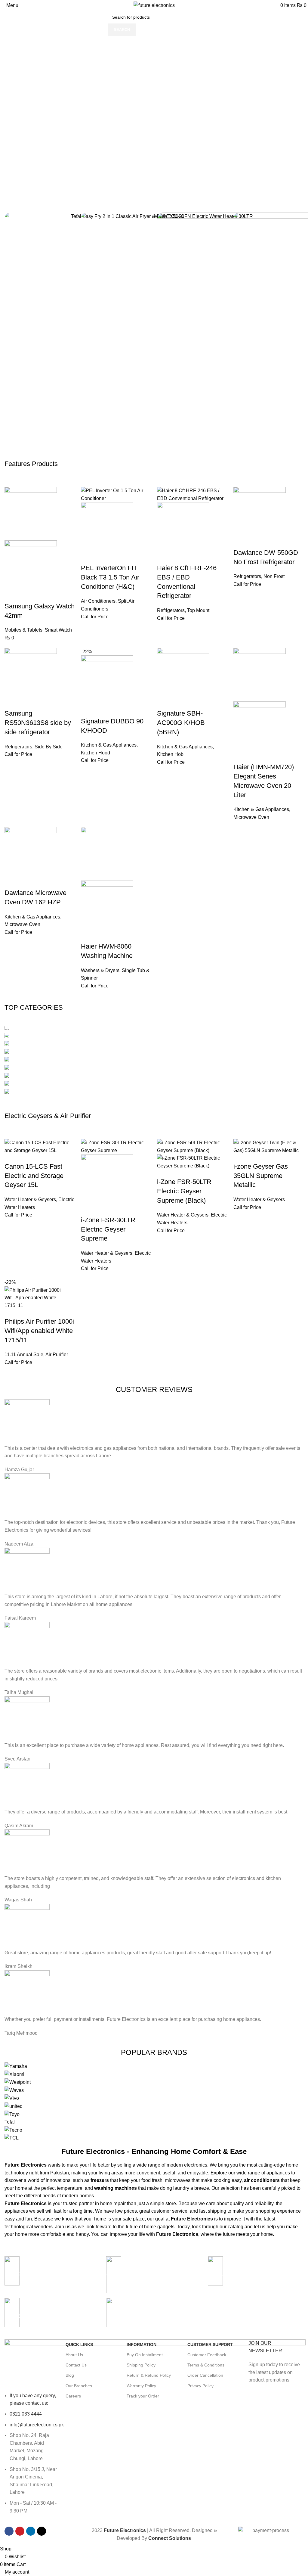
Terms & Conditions (206, 2365)
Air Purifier (57, 1355)
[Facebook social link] (9, 2531)
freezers (100, 2180)
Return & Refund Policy (149, 2375)
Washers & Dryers (100, 970)
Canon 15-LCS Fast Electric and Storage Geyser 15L (34, 1176)
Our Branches (79, 2386)
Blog (70, 2375)
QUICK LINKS (79, 2345)
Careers (73, 2396)
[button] (154, 168)
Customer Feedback (207, 2355)
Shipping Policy (141, 2365)
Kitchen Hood (95, 753)
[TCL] (154, 2102)
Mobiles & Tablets (23, 630)
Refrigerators (171, 610)
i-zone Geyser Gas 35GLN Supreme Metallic (261, 1176)
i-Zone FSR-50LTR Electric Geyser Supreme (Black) (184, 1191)
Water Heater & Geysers (30, 1199)
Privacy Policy (200, 2386)
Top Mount (198, 610)
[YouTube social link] (20, 2531)
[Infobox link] (256, 2274)
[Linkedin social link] (31, 2531)
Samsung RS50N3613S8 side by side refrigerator (38, 723)
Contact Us (76, 2365)
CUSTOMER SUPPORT (210, 2345)
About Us (74, 2355)
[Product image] (31, 567)
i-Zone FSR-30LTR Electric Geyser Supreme (108, 1229)
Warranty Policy (141, 2386)
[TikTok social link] (42, 2531)
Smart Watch (58, 630)
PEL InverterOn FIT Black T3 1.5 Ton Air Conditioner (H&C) (110, 577)
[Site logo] (154, 5)
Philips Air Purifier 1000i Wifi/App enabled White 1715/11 (39, 1331)
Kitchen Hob (170, 754)
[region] (154, 117)
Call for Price (95, 617)
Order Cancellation (205, 2375)
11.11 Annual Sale (24, 1355)
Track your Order (143, 2396)
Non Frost (274, 576)
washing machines (115, 2188)
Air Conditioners (98, 601)
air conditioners (262, 2180)
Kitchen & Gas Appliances (109, 745)
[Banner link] (154, 1060)
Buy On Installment (145, 2355)
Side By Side (49, 747)
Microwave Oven (251, 817)
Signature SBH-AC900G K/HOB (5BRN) (181, 723)
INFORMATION (142, 2345)
